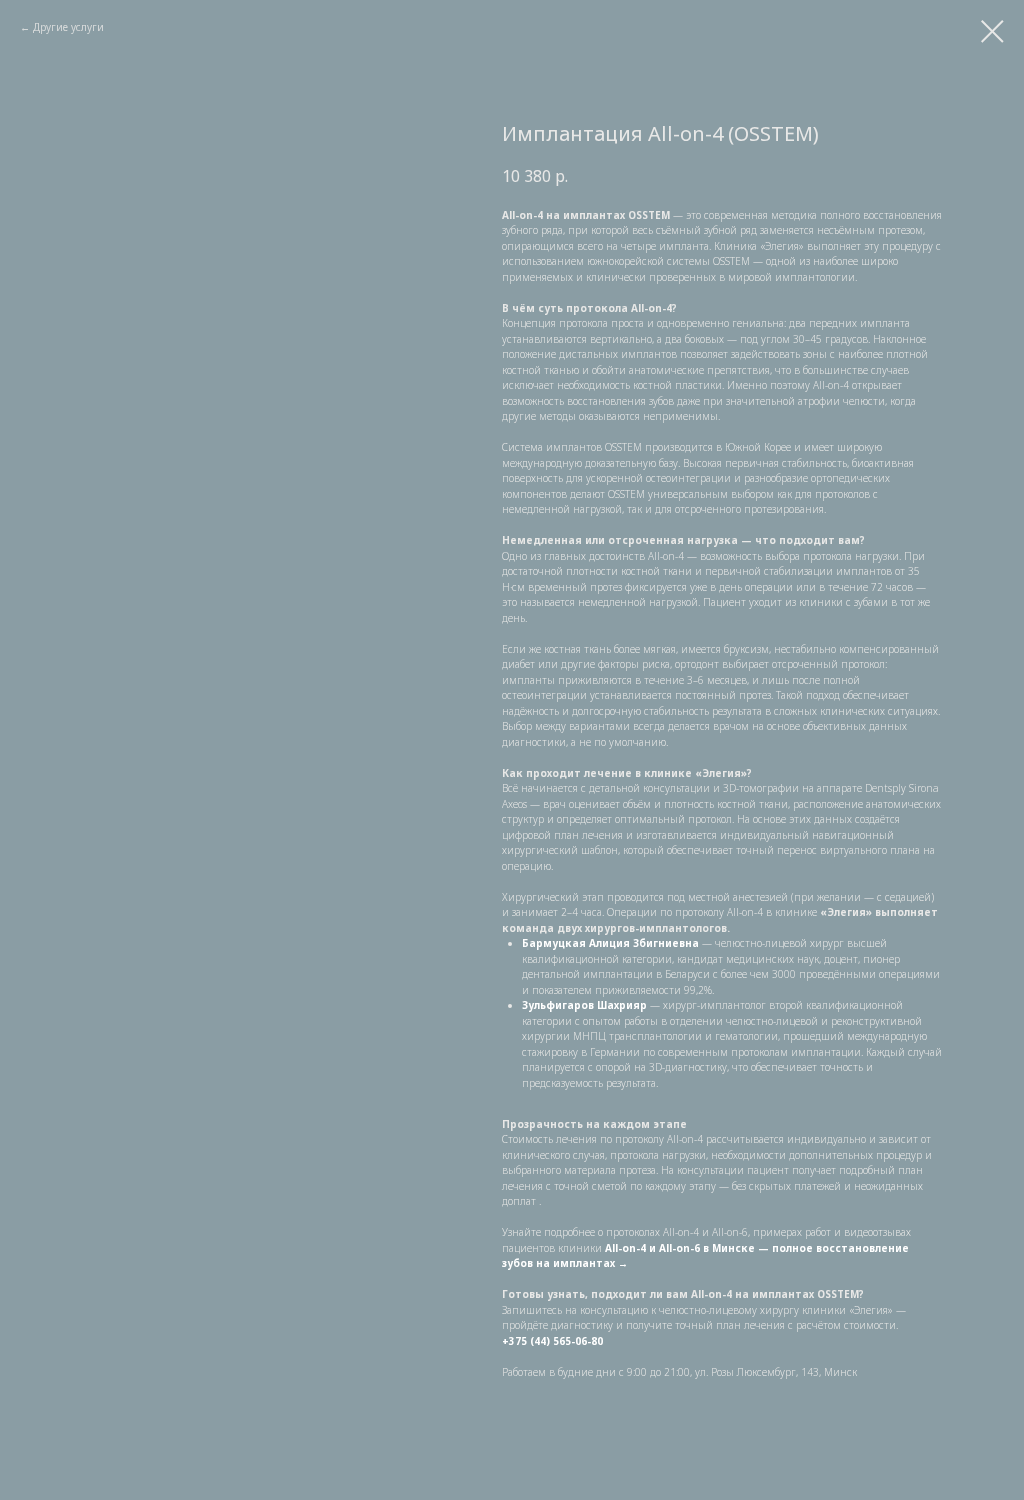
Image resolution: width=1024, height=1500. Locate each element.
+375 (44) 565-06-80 (552, 1341)
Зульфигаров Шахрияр (584, 1005)
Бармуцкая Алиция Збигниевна (610, 943)
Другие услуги (68, 27)
